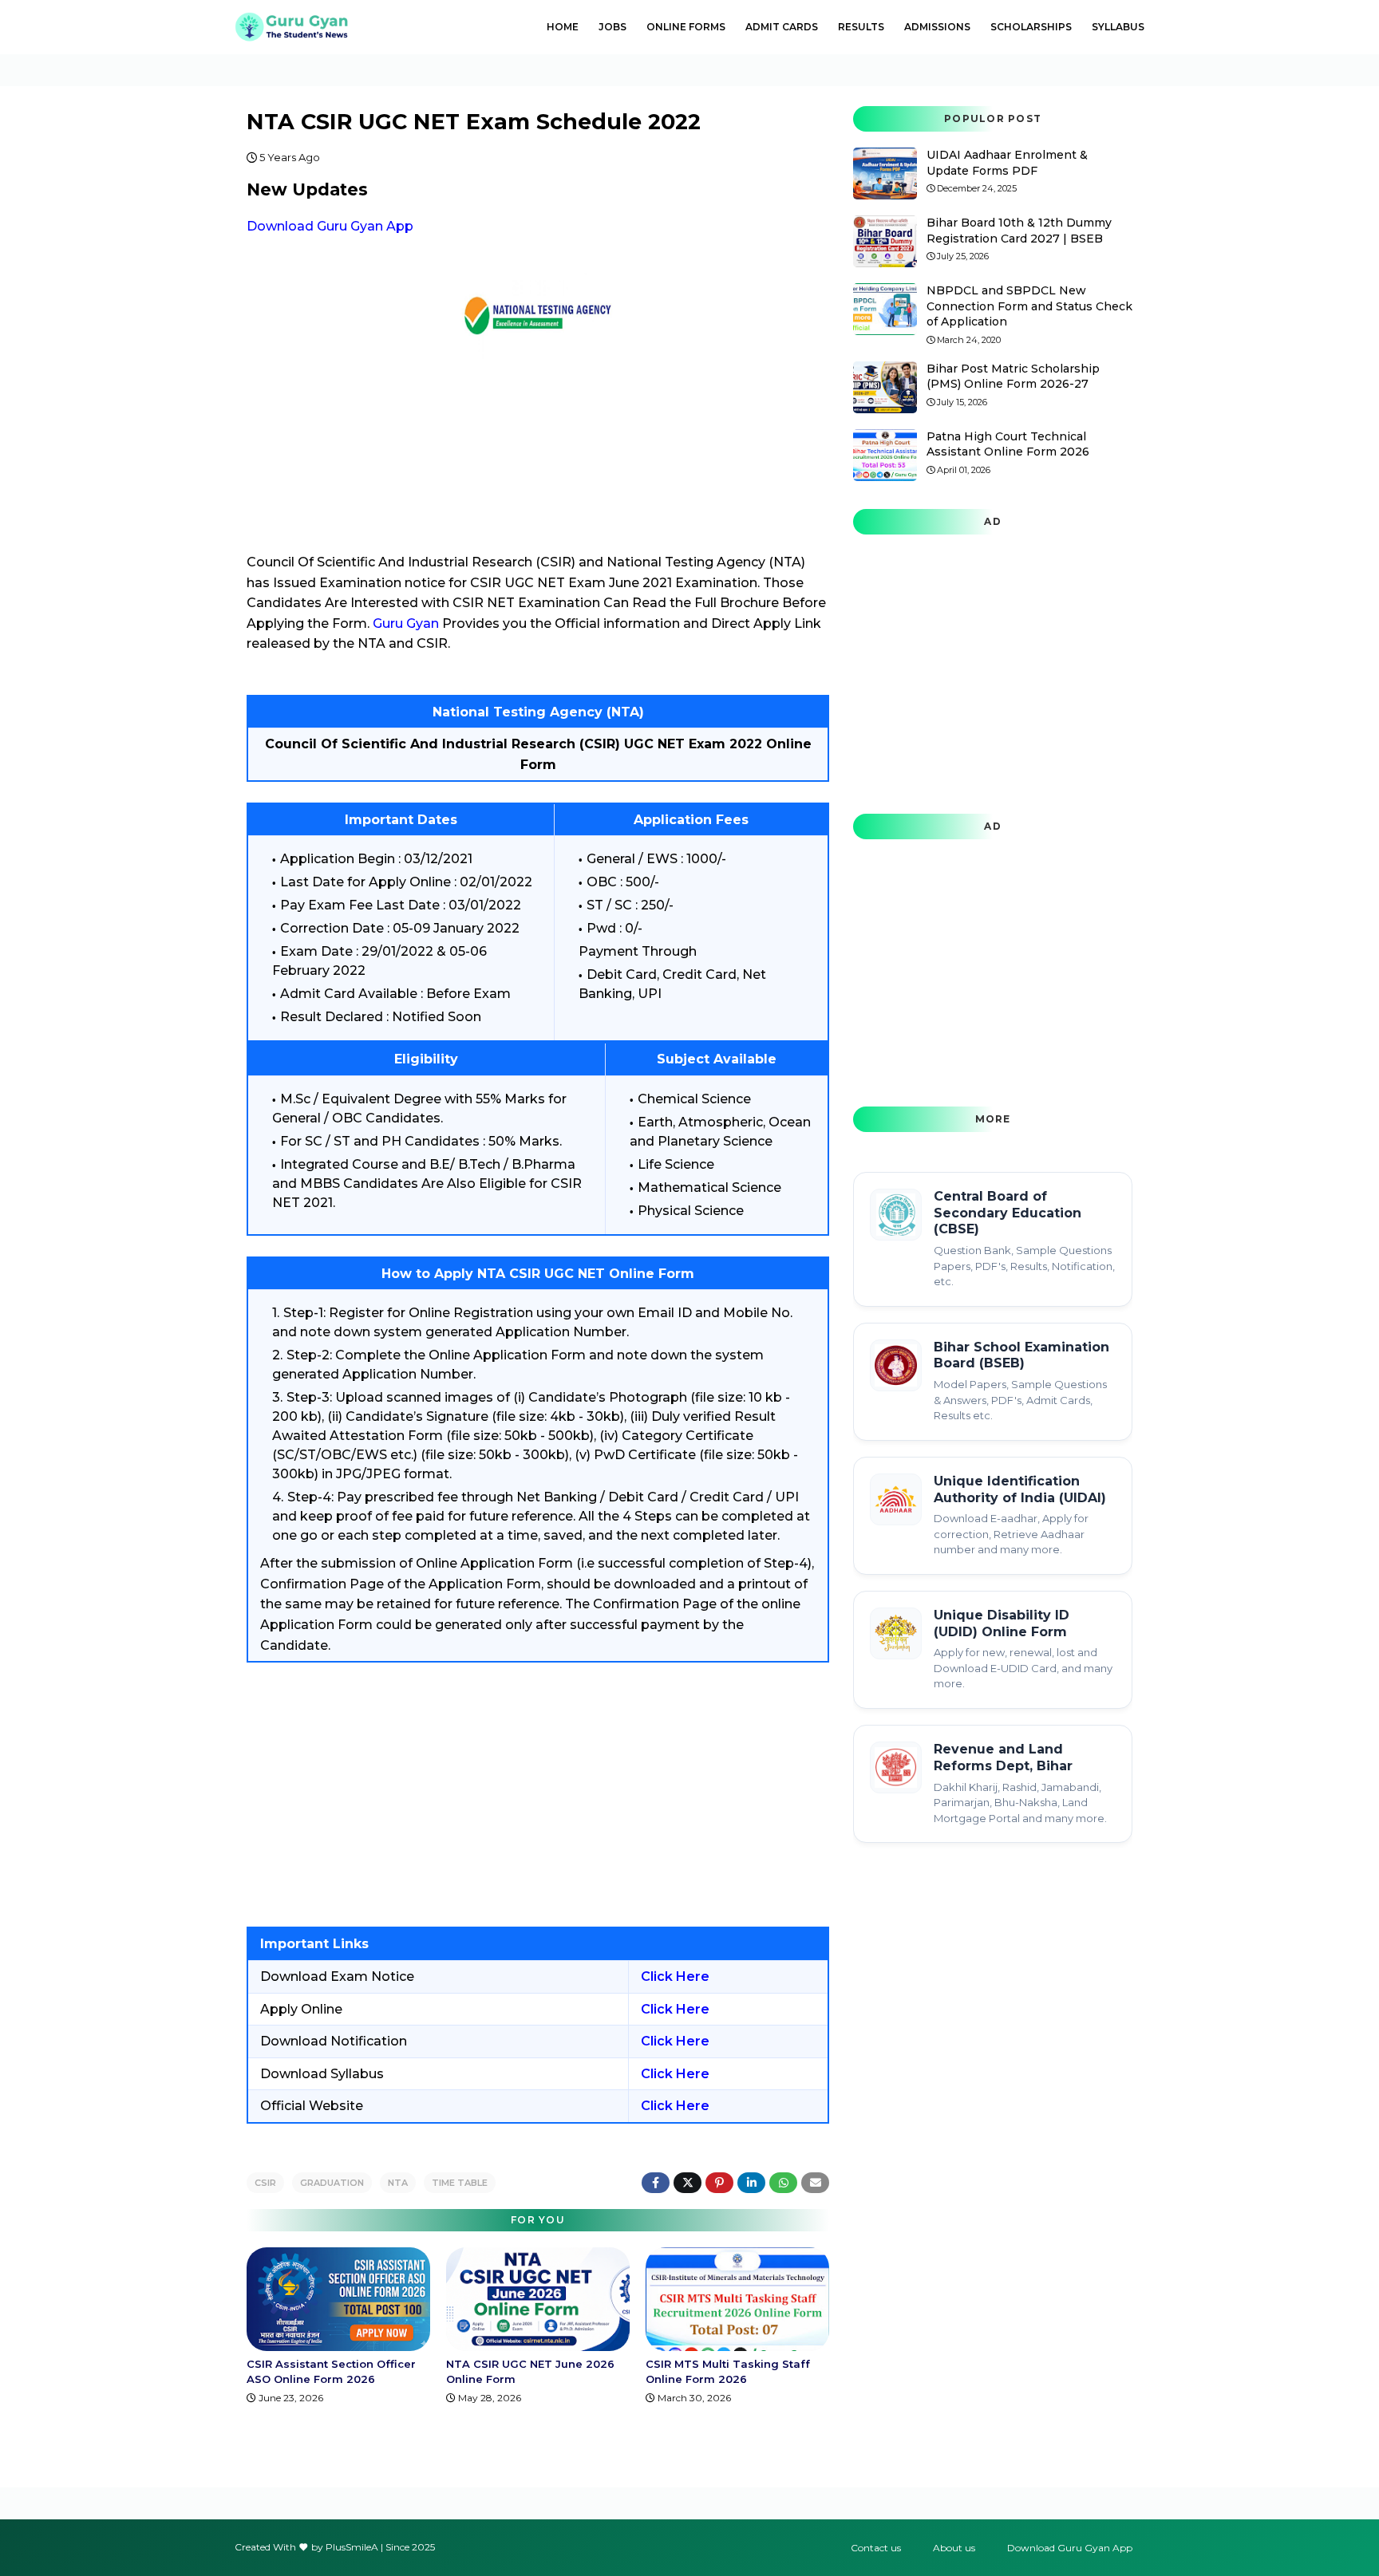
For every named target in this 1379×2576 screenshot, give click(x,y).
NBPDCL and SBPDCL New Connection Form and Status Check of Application (1029, 306)
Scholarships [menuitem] (1031, 27)
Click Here (675, 1976)
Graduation (332, 2183)
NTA (398, 2183)
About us (954, 2548)
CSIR (265, 2183)
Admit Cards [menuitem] (782, 27)
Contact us (876, 2548)
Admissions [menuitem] (937, 27)
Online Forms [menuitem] (686, 27)
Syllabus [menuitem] (1118, 27)
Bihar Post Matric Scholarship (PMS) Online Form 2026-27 (1013, 377)
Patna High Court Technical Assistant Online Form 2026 (1008, 444)
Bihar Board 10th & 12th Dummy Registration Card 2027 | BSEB (1019, 231)
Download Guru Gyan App (330, 226)
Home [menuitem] (563, 27)
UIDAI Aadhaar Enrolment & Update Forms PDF (1007, 163)
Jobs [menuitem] (612, 27)
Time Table (460, 2183)
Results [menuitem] (861, 27)
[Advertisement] (538, 1795)
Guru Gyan (406, 623)
